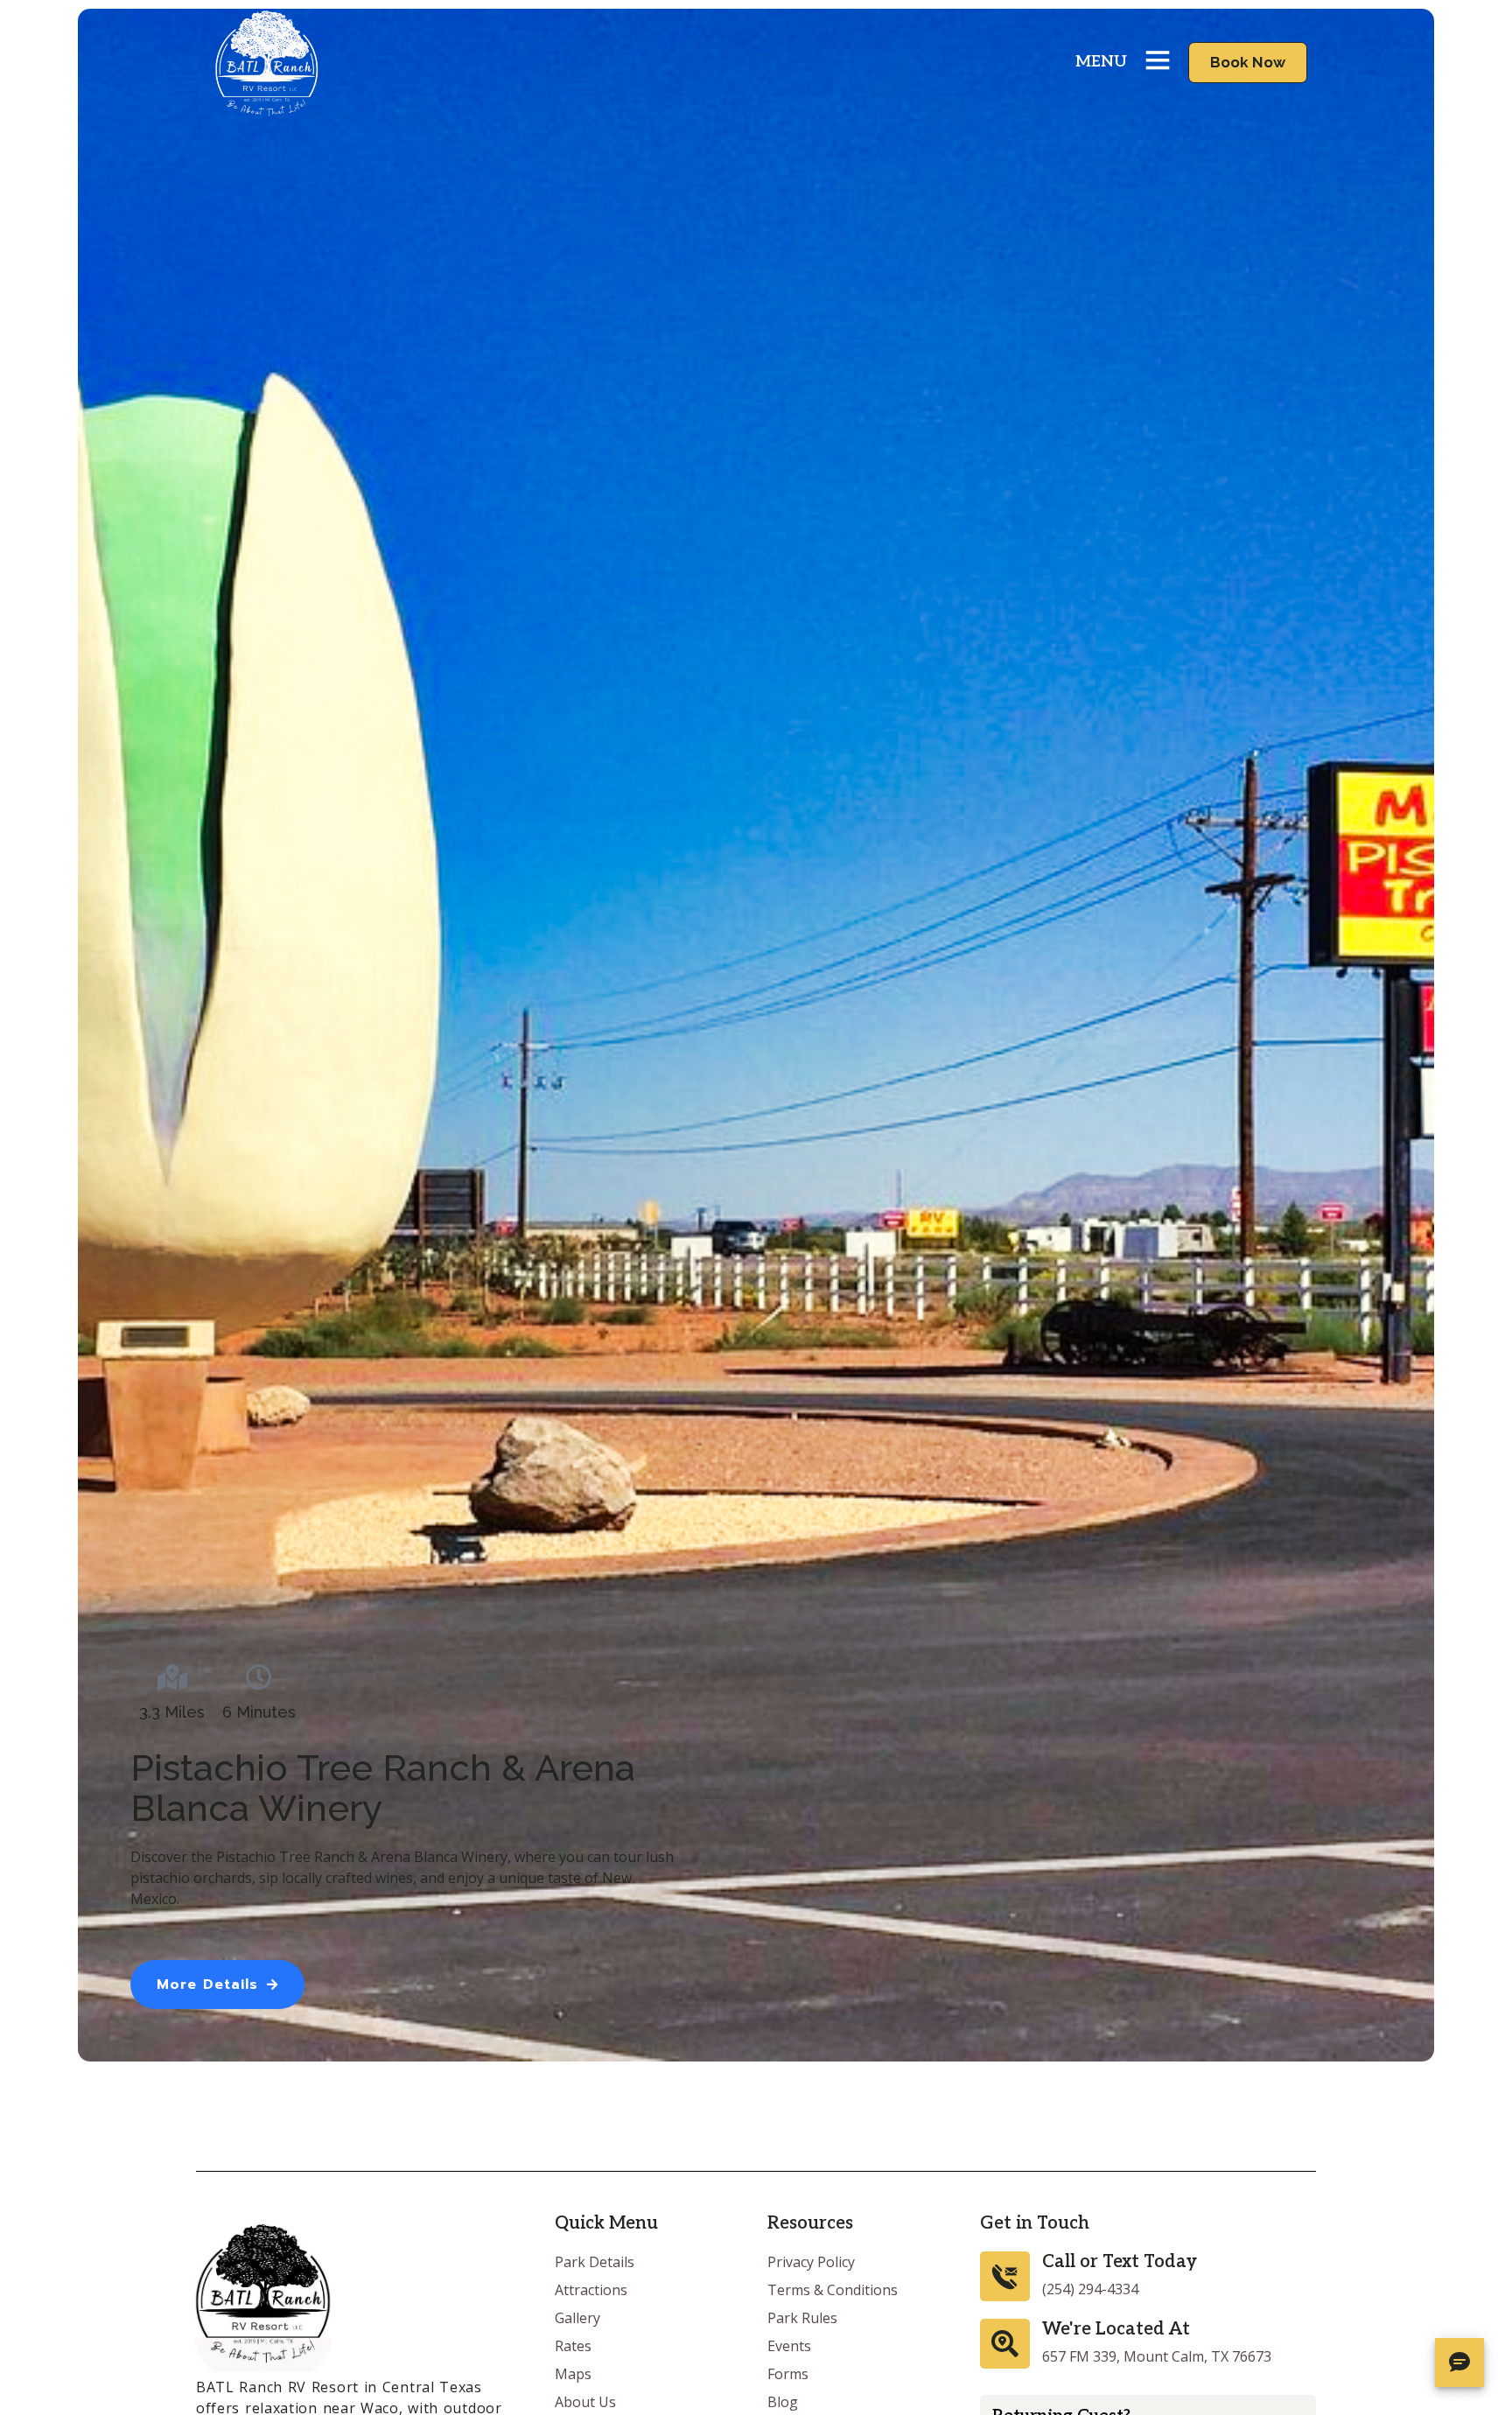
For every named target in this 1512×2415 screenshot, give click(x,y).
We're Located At (1116, 2329)
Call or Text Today (1120, 2262)
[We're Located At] (1005, 2344)
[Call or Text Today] (1005, 2276)
